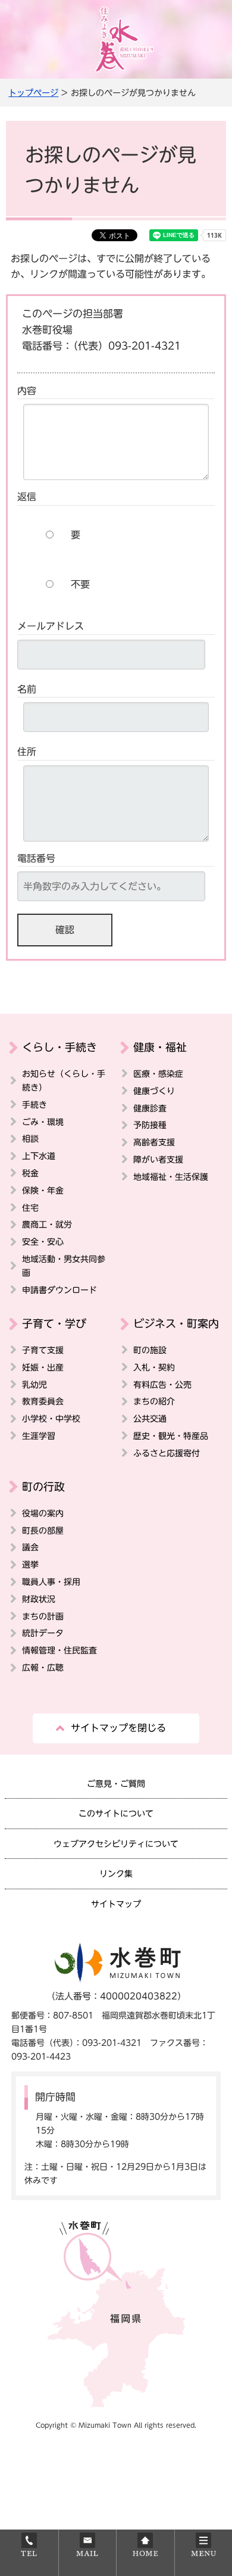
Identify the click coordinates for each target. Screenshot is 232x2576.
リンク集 (116, 1873)
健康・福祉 (160, 1047)
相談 (30, 1139)
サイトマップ (116, 1904)
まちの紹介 (154, 1401)
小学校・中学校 (51, 1418)
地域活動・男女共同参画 (64, 1266)
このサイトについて (116, 1813)
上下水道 (39, 1156)
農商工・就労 (47, 1224)
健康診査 (150, 1108)
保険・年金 (43, 1190)
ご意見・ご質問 (116, 1784)
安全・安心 (43, 1242)
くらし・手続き (59, 1047)
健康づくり (154, 1091)
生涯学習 (39, 1436)
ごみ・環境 (43, 1122)
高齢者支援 (154, 1142)
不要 (80, 584)
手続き (35, 1105)
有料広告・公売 (162, 1384)
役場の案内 (43, 1513)
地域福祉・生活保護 (171, 1177)
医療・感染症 (158, 1074)
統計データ (43, 1633)
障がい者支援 (158, 1159)
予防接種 (150, 1125)
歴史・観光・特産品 (171, 1436)
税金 (30, 1173)
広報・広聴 (43, 1667)
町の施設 (150, 1350)
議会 (30, 1547)
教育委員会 (43, 1401)
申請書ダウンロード (59, 1290)
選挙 (30, 1564)
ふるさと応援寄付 (167, 1453)
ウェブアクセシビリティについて (116, 1844)
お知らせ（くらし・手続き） (64, 1080)
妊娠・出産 (43, 1367)
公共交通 (150, 1418)
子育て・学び (54, 1323)
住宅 (30, 1208)
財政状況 (39, 1599)
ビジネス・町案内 (176, 1323)
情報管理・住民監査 (59, 1650)
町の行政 (43, 1487)
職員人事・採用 (51, 1582)
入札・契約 (154, 1367)
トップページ (33, 93)
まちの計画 (43, 1616)
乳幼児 (35, 1384)
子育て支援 (43, 1350)
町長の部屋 (43, 1530)
